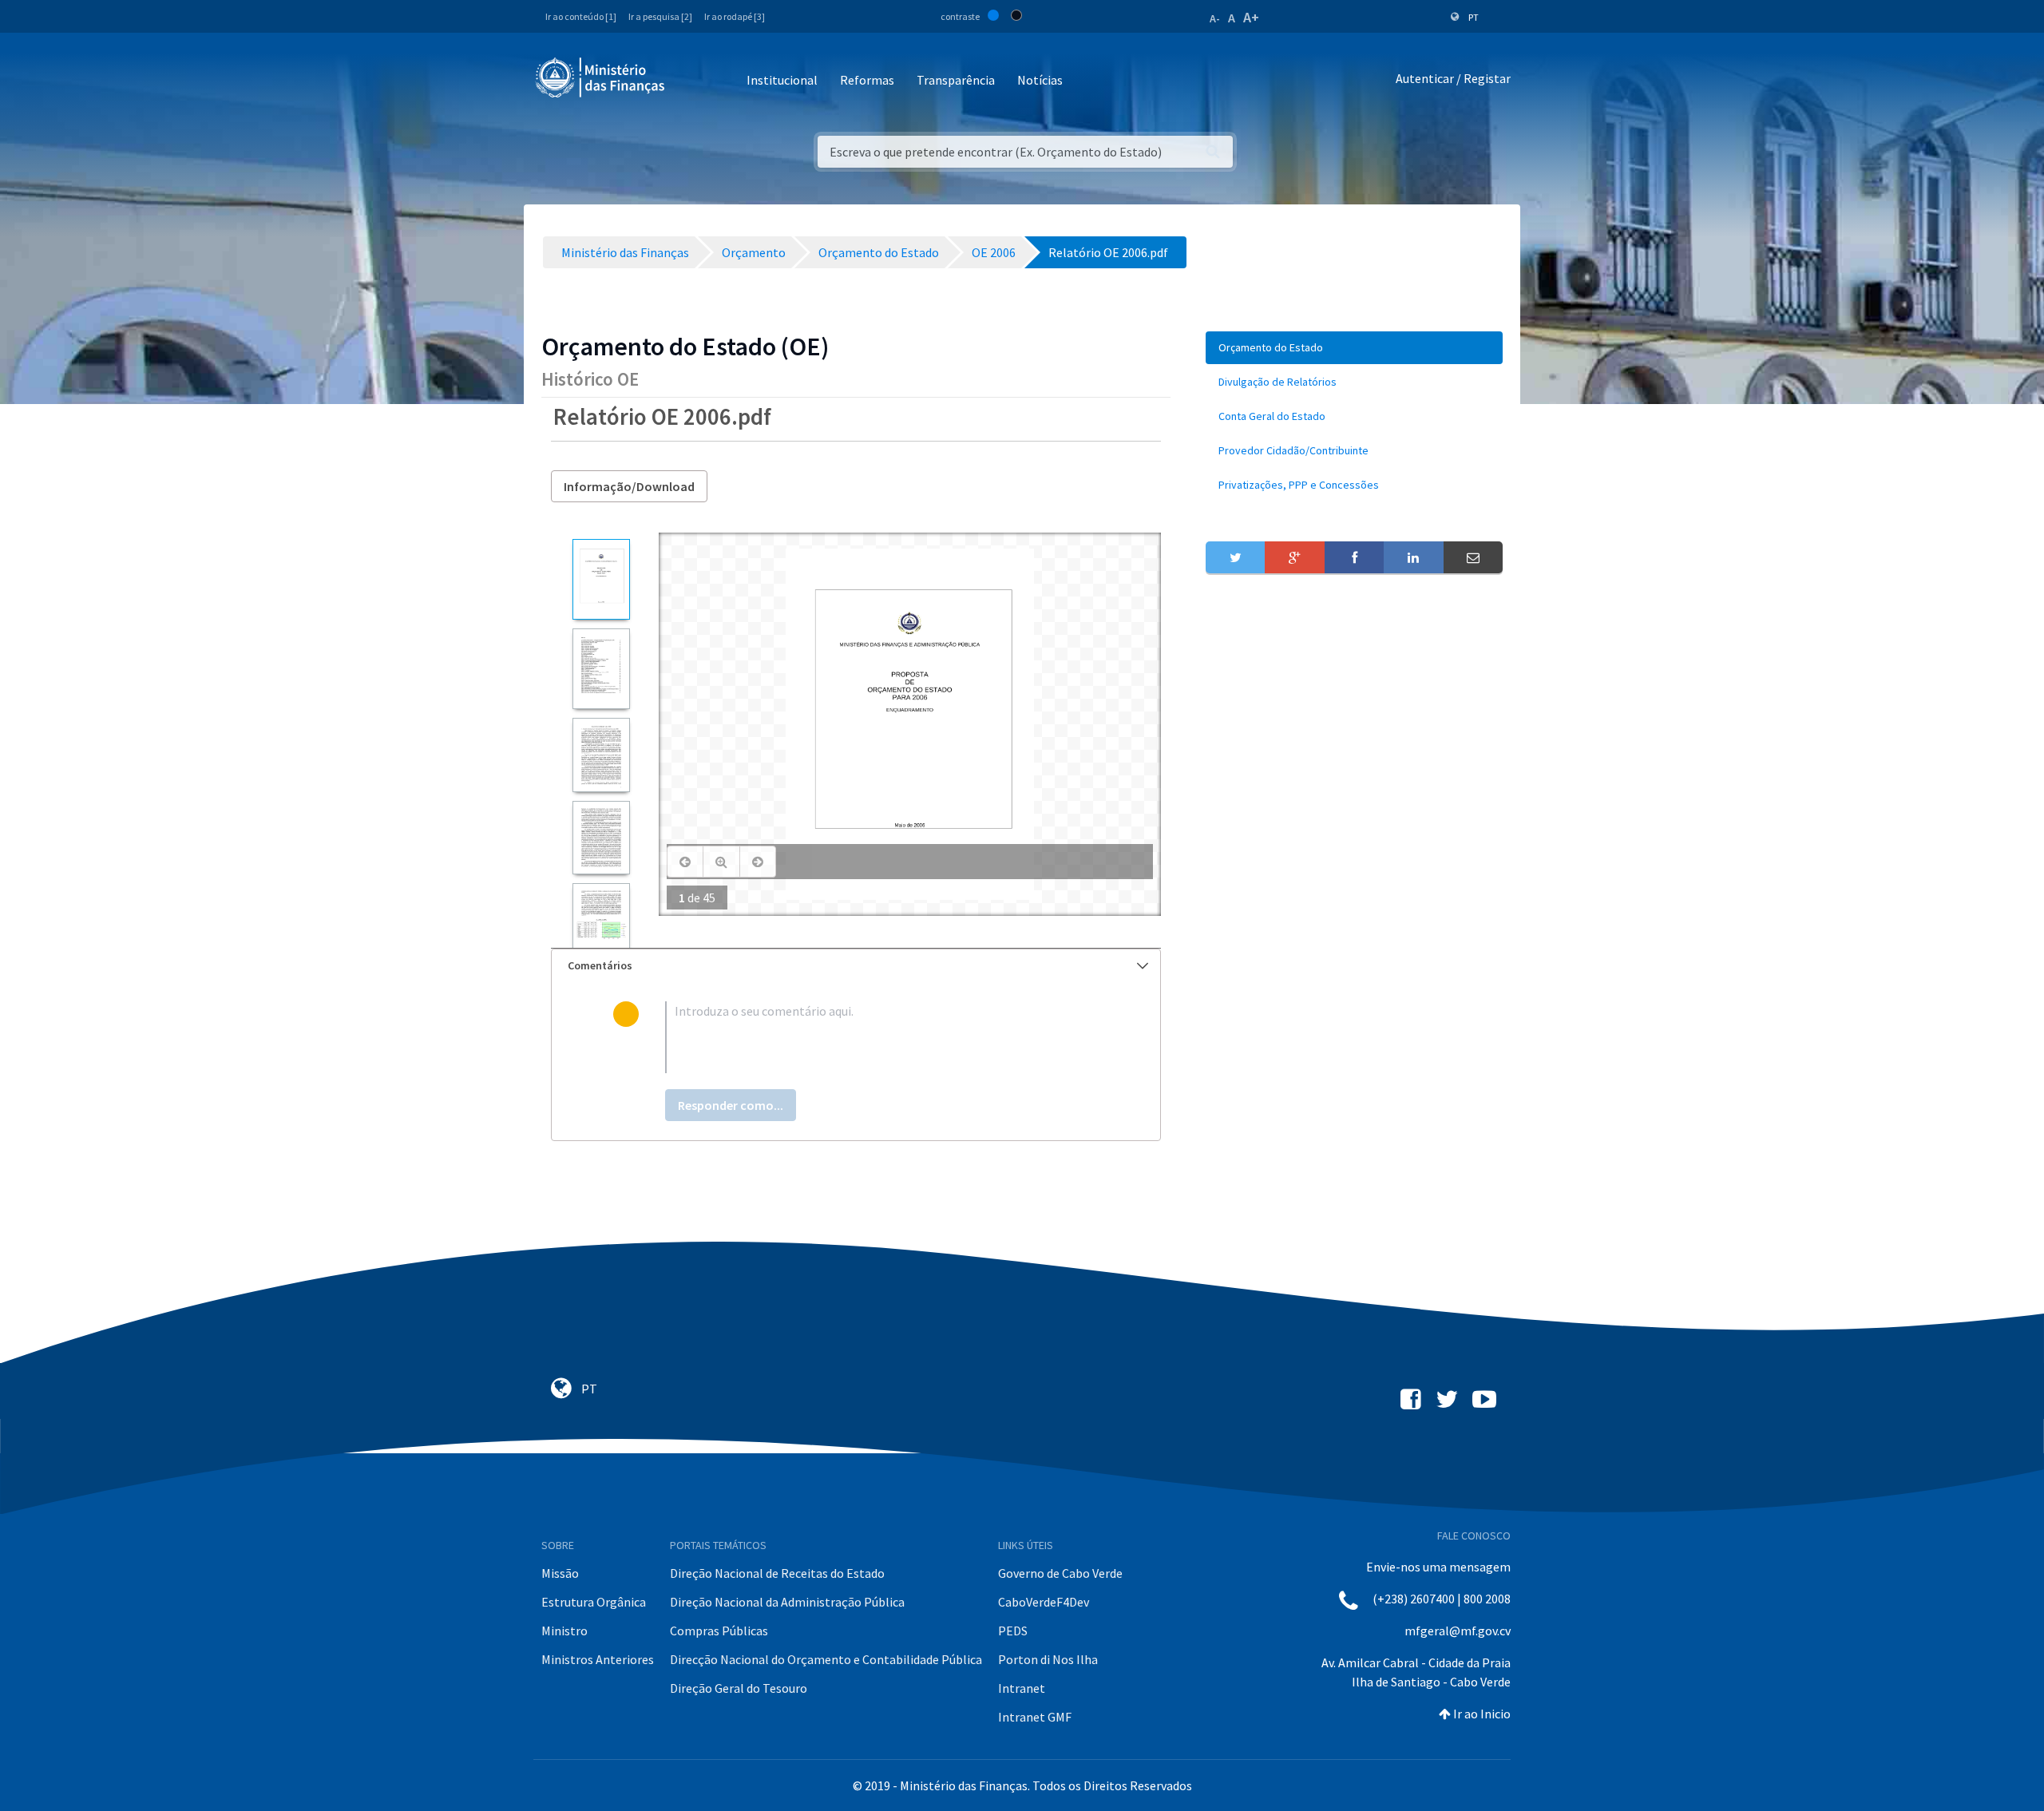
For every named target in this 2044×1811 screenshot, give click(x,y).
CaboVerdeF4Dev (1044, 1602)
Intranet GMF (1035, 1717)
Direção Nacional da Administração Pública (787, 1602)
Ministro (564, 1631)
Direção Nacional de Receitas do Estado (777, 1573)
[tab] (856, 966)
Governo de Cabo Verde (1060, 1573)
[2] (601, 669)
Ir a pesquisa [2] (660, 16)
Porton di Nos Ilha (1048, 1659)
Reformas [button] (867, 80)
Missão (560, 1573)
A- (1215, 18)
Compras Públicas (719, 1631)
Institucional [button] (782, 80)
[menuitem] (1354, 348)
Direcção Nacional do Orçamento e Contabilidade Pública (826, 1659)
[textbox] (882, 1037)
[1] (601, 579)
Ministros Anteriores (598, 1659)
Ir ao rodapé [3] (735, 16)
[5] (601, 920)
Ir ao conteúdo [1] (581, 16)
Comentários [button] (600, 965)
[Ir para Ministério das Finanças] (601, 77)
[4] (601, 838)
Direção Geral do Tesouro (739, 1688)
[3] (601, 755)
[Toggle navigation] (690, 81)
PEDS (1013, 1631)
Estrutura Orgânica (594, 1602)
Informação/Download (629, 486)
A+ (1251, 17)
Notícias (1040, 80)
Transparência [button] (956, 80)
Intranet (1022, 1688)
